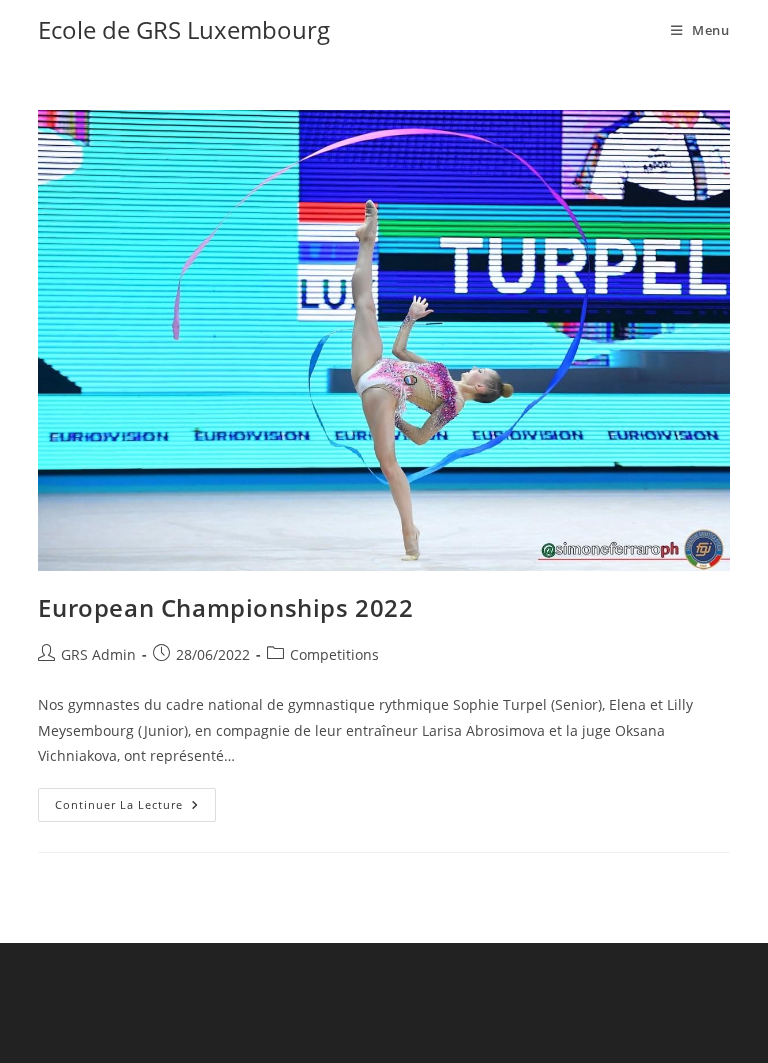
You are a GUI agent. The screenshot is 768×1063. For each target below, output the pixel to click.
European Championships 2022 (225, 607)
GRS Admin (98, 654)
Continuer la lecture (135, 800)
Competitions (334, 654)
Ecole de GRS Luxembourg (184, 29)
